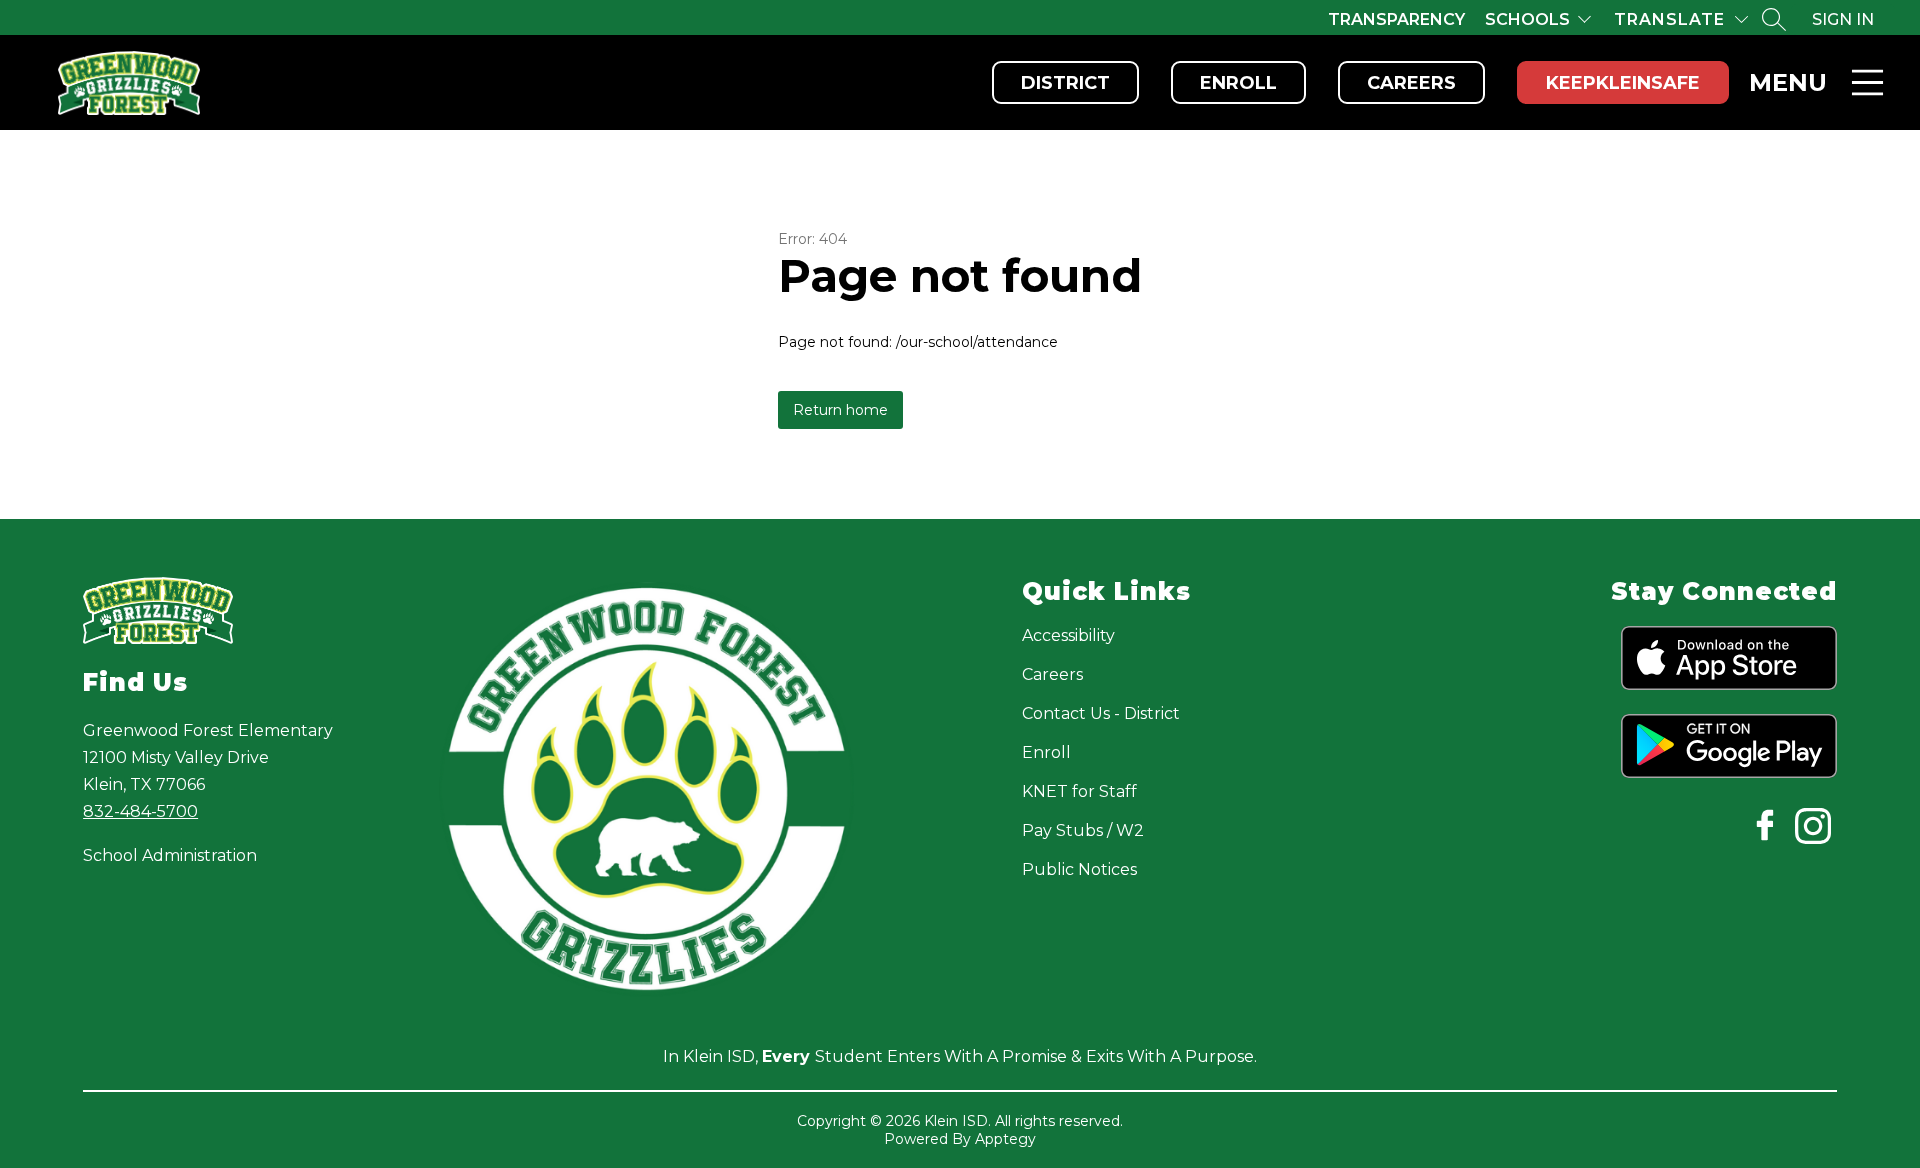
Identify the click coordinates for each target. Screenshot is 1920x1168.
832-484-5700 (140, 811)
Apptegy (1005, 1139)
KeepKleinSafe (1623, 83)
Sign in (1843, 19)
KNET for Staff (1079, 791)
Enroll (1238, 83)
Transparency (1396, 19)
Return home (840, 410)
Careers (1411, 83)
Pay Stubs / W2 (1083, 830)
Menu (1788, 82)
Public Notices (1079, 869)
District (1065, 83)
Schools (1527, 19)
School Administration (170, 855)
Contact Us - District (1101, 713)
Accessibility (1068, 635)
